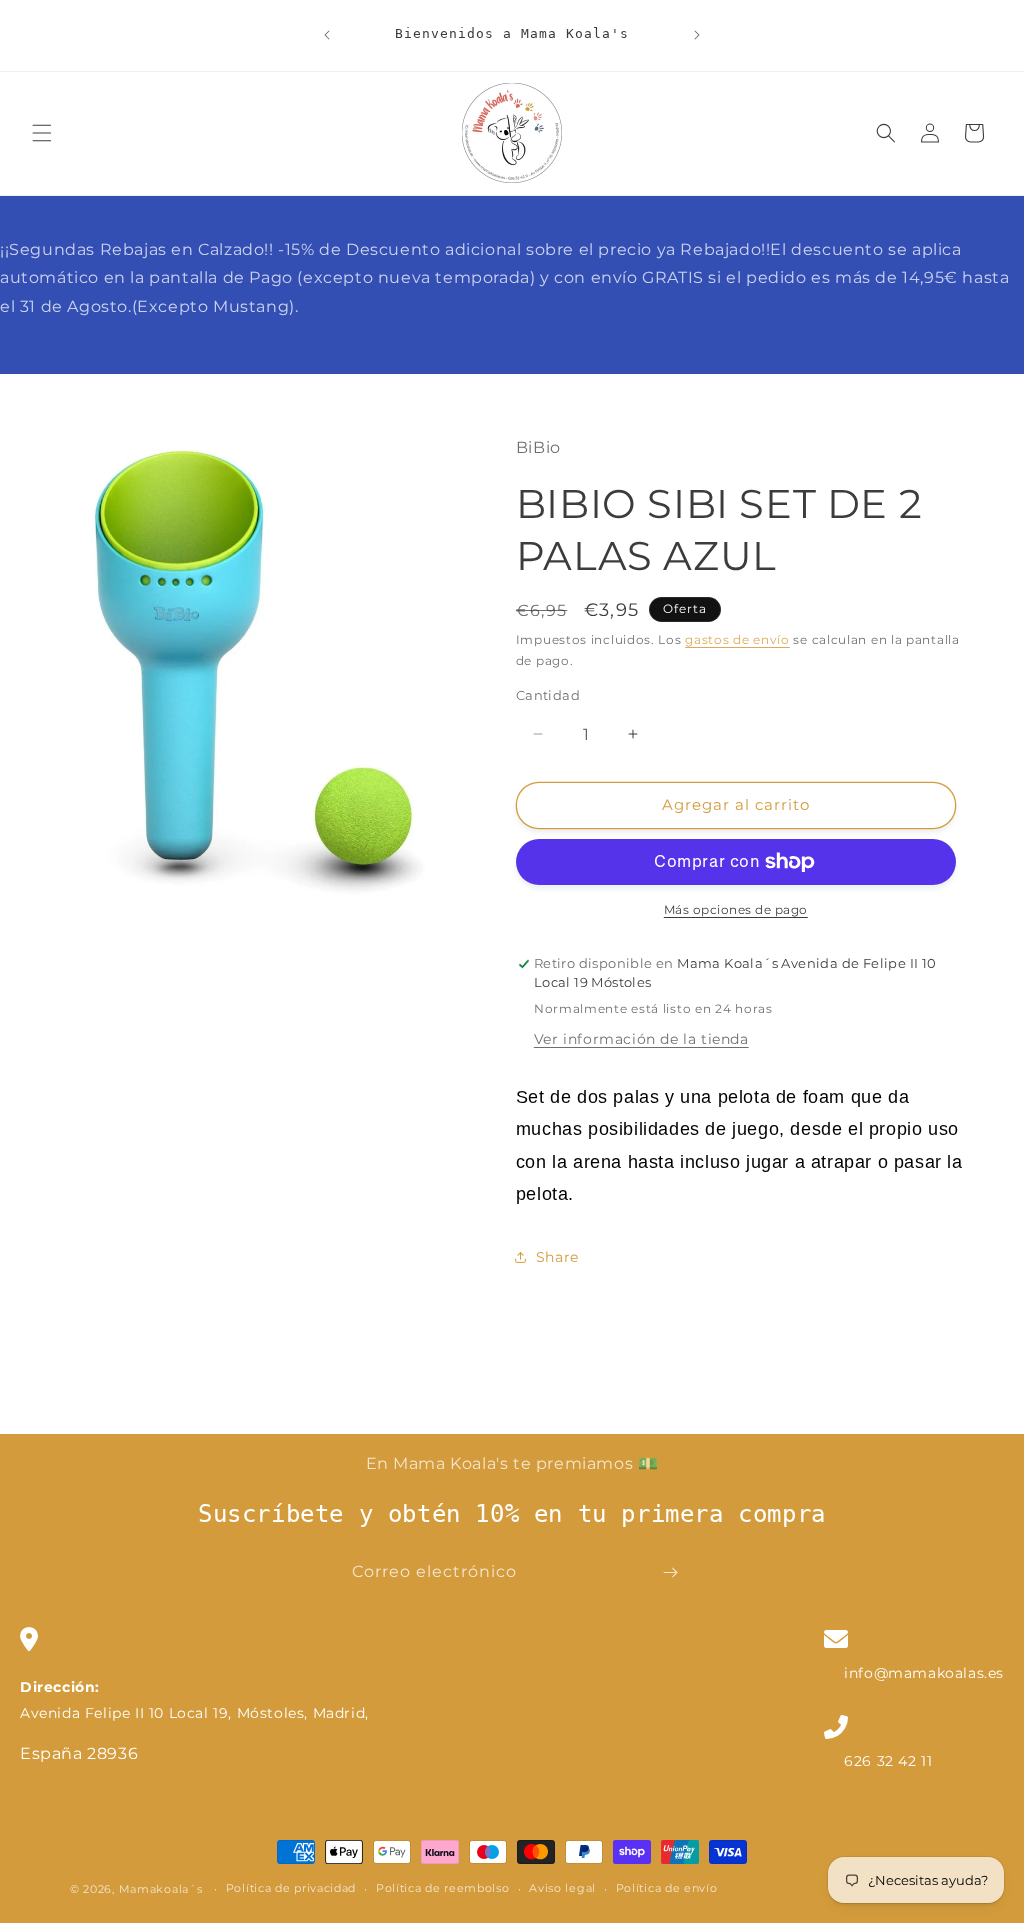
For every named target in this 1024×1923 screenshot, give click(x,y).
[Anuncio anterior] (327, 35)
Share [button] (557, 1257)
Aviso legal (562, 1888)
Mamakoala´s (161, 1889)
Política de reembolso (443, 1888)
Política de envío (667, 1888)
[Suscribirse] (670, 1572)
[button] (42, 133)
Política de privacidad (291, 1888)
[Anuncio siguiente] (697, 35)
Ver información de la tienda (641, 1039)
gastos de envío (737, 639)
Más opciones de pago (736, 909)
